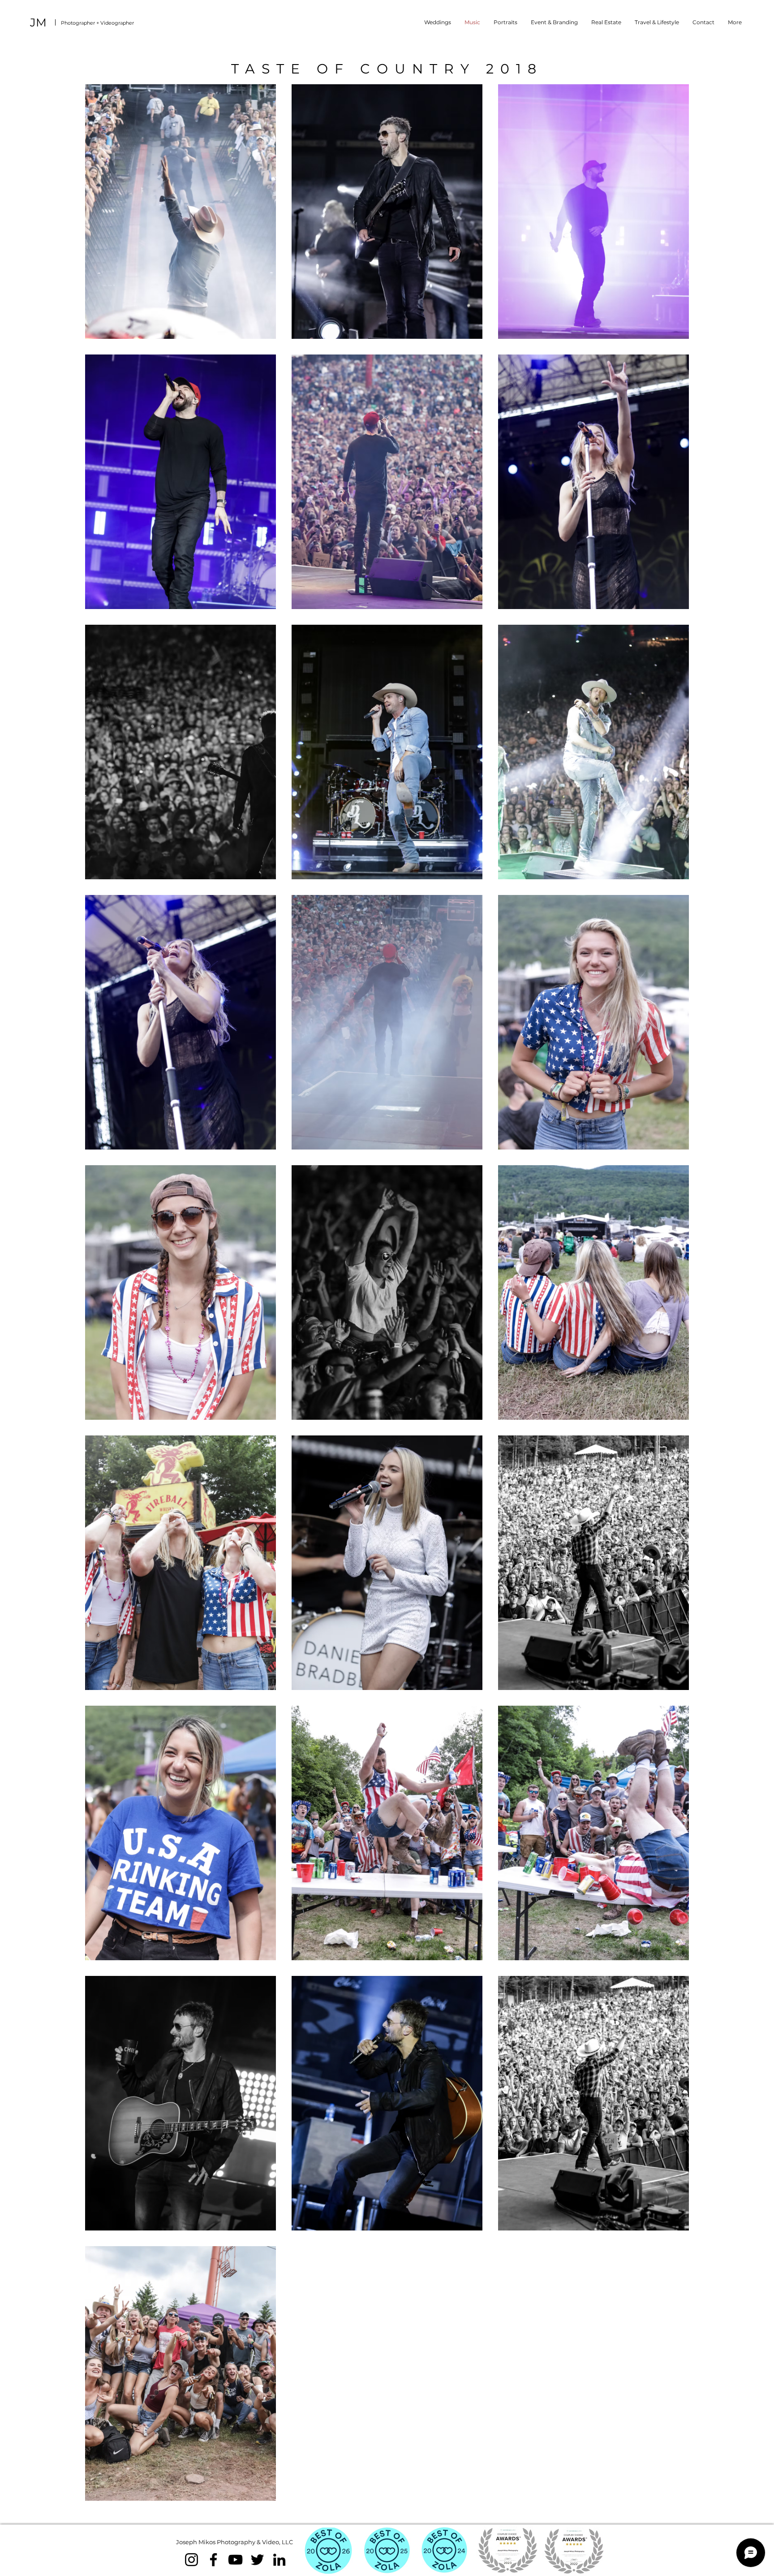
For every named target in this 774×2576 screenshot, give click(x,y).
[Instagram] (191, 2560)
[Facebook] (213, 2560)
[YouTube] (235, 2560)
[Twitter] (257, 2560)
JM (38, 22)
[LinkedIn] (279, 2560)
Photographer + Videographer (97, 23)
